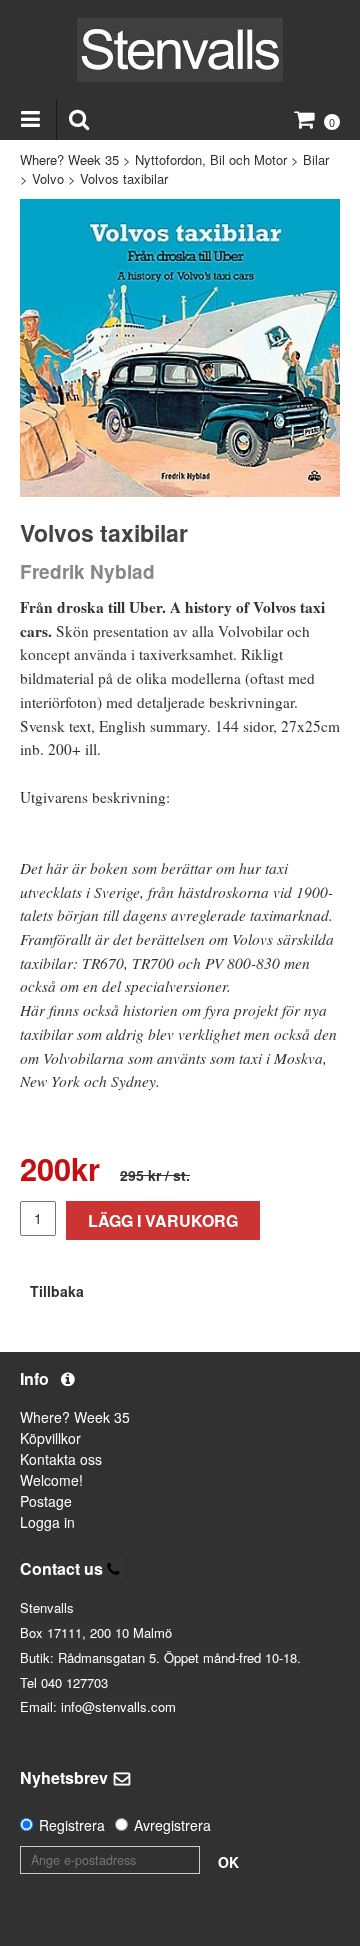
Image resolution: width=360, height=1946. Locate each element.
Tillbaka (57, 1291)
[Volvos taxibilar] (180, 348)
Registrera (72, 1825)
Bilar (316, 159)
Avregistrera (172, 1825)
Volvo (48, 178)
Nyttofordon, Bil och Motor (211, 159)
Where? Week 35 (69, 159)
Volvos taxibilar (124, 178)
